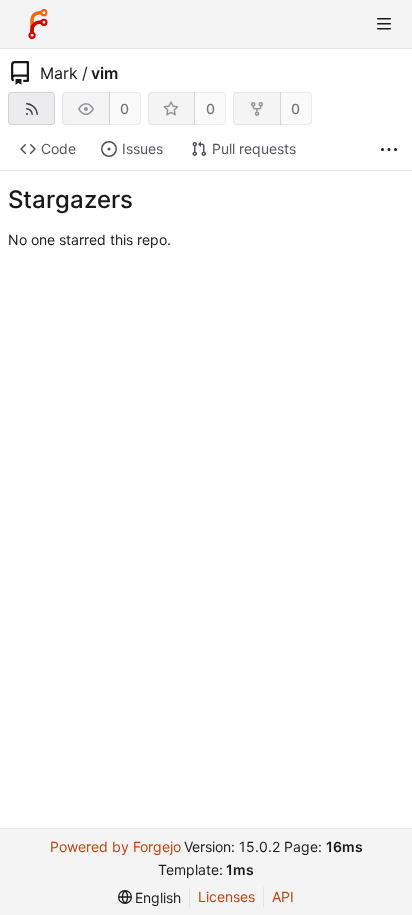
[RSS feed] (31, 108)
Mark (59, 73)
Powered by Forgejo (115, 846)
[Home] (38, 24)
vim (104, 73)
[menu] (150, 897)
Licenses (226, 896)
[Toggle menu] (384, 24)
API (283, 896)
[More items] (389, 149)
